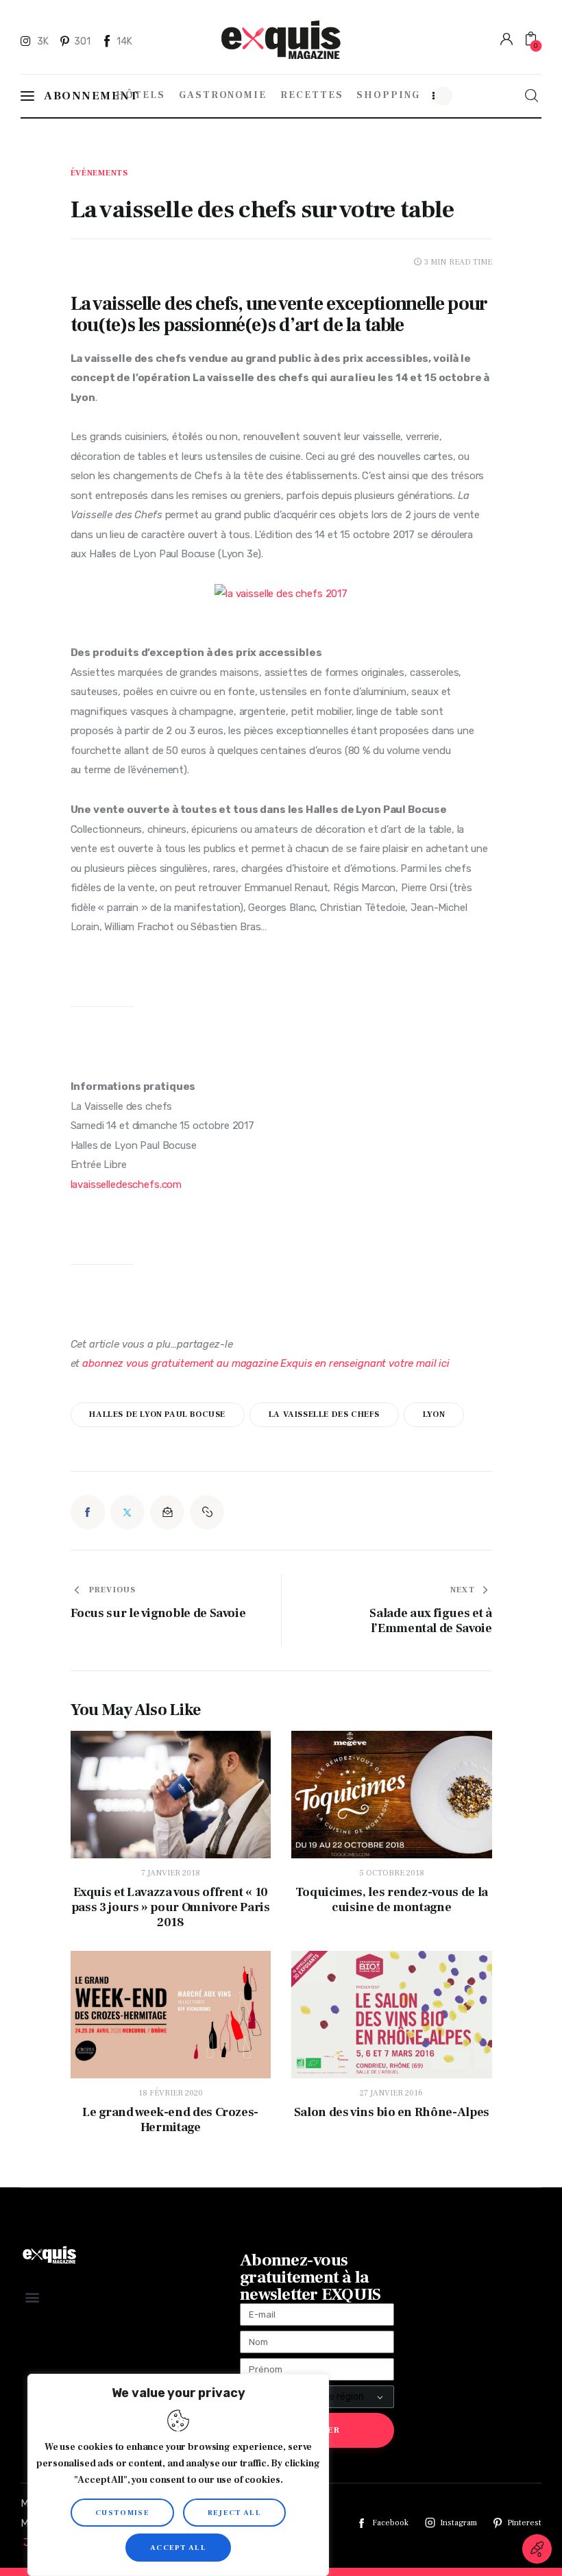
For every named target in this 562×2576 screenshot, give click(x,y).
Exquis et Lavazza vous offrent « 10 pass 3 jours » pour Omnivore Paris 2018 (171, 1908)
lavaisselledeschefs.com (126, 1184)
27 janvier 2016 (391, 2093)
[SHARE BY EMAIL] (167, 1512)
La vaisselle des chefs (324, 1414)
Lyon (434, 1414)
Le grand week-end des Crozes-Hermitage (170, 2120)
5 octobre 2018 (392, 1873)
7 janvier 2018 (171, 1873)
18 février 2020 (171, 2093)
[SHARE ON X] (127, 1512)
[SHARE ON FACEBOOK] (88, 1512)
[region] (178, 2475)
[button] (207, 1512)
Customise (122, 2513)
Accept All (178, 2548)
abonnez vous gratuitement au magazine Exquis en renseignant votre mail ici (266, 1363)
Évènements (99, 173)
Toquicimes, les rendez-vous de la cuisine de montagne (392, 1900)
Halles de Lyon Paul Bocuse (157, 1414)
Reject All (234, 2513)
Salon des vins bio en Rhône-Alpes (392, 2113)
